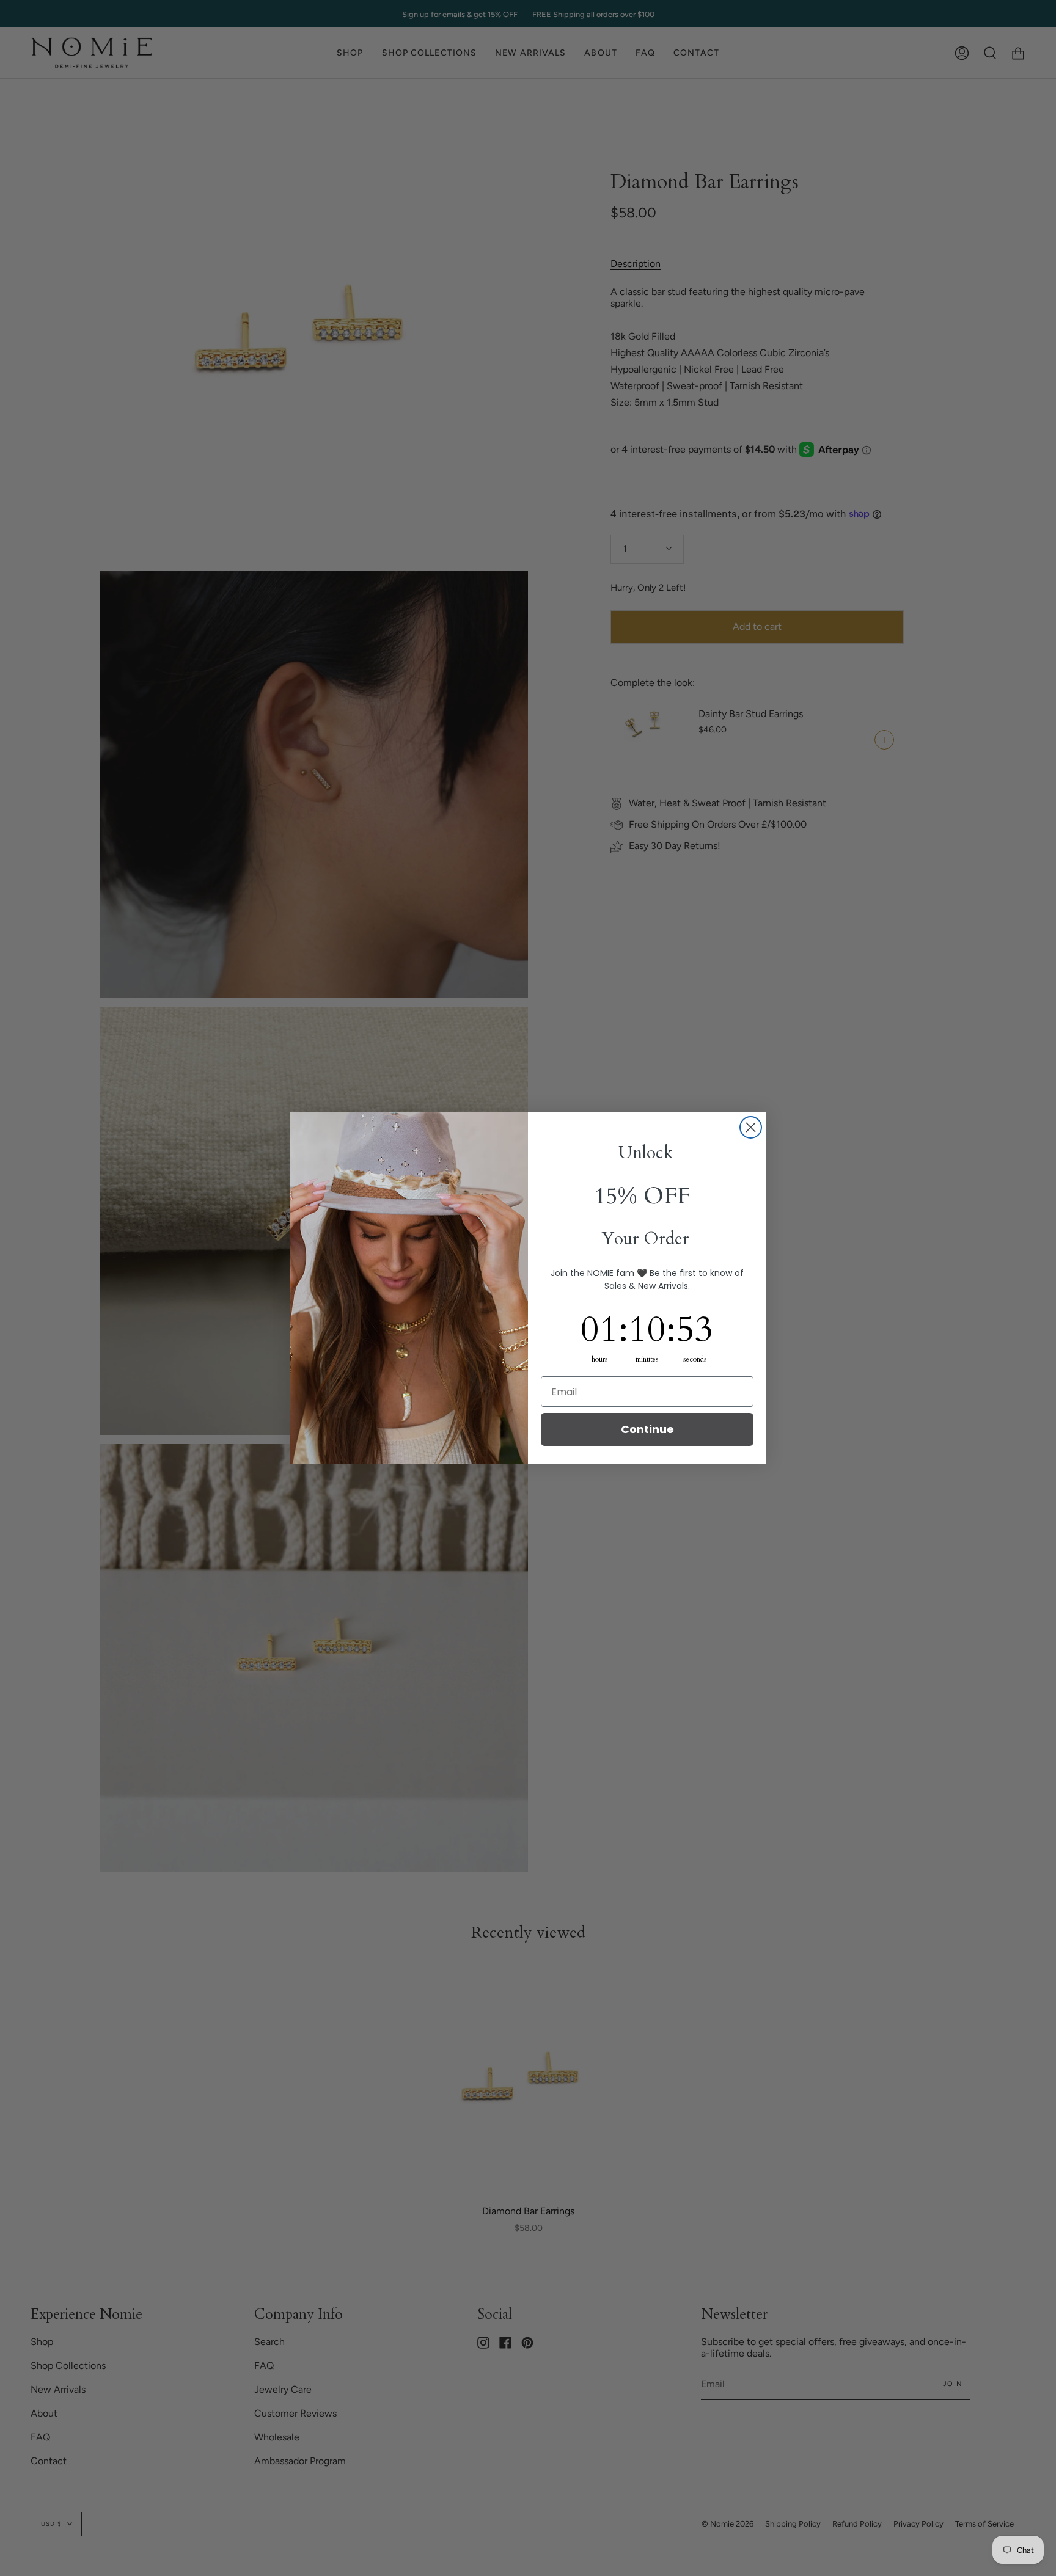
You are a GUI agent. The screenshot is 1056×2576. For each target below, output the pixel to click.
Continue (647, 1429)
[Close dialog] (751, 1127)
